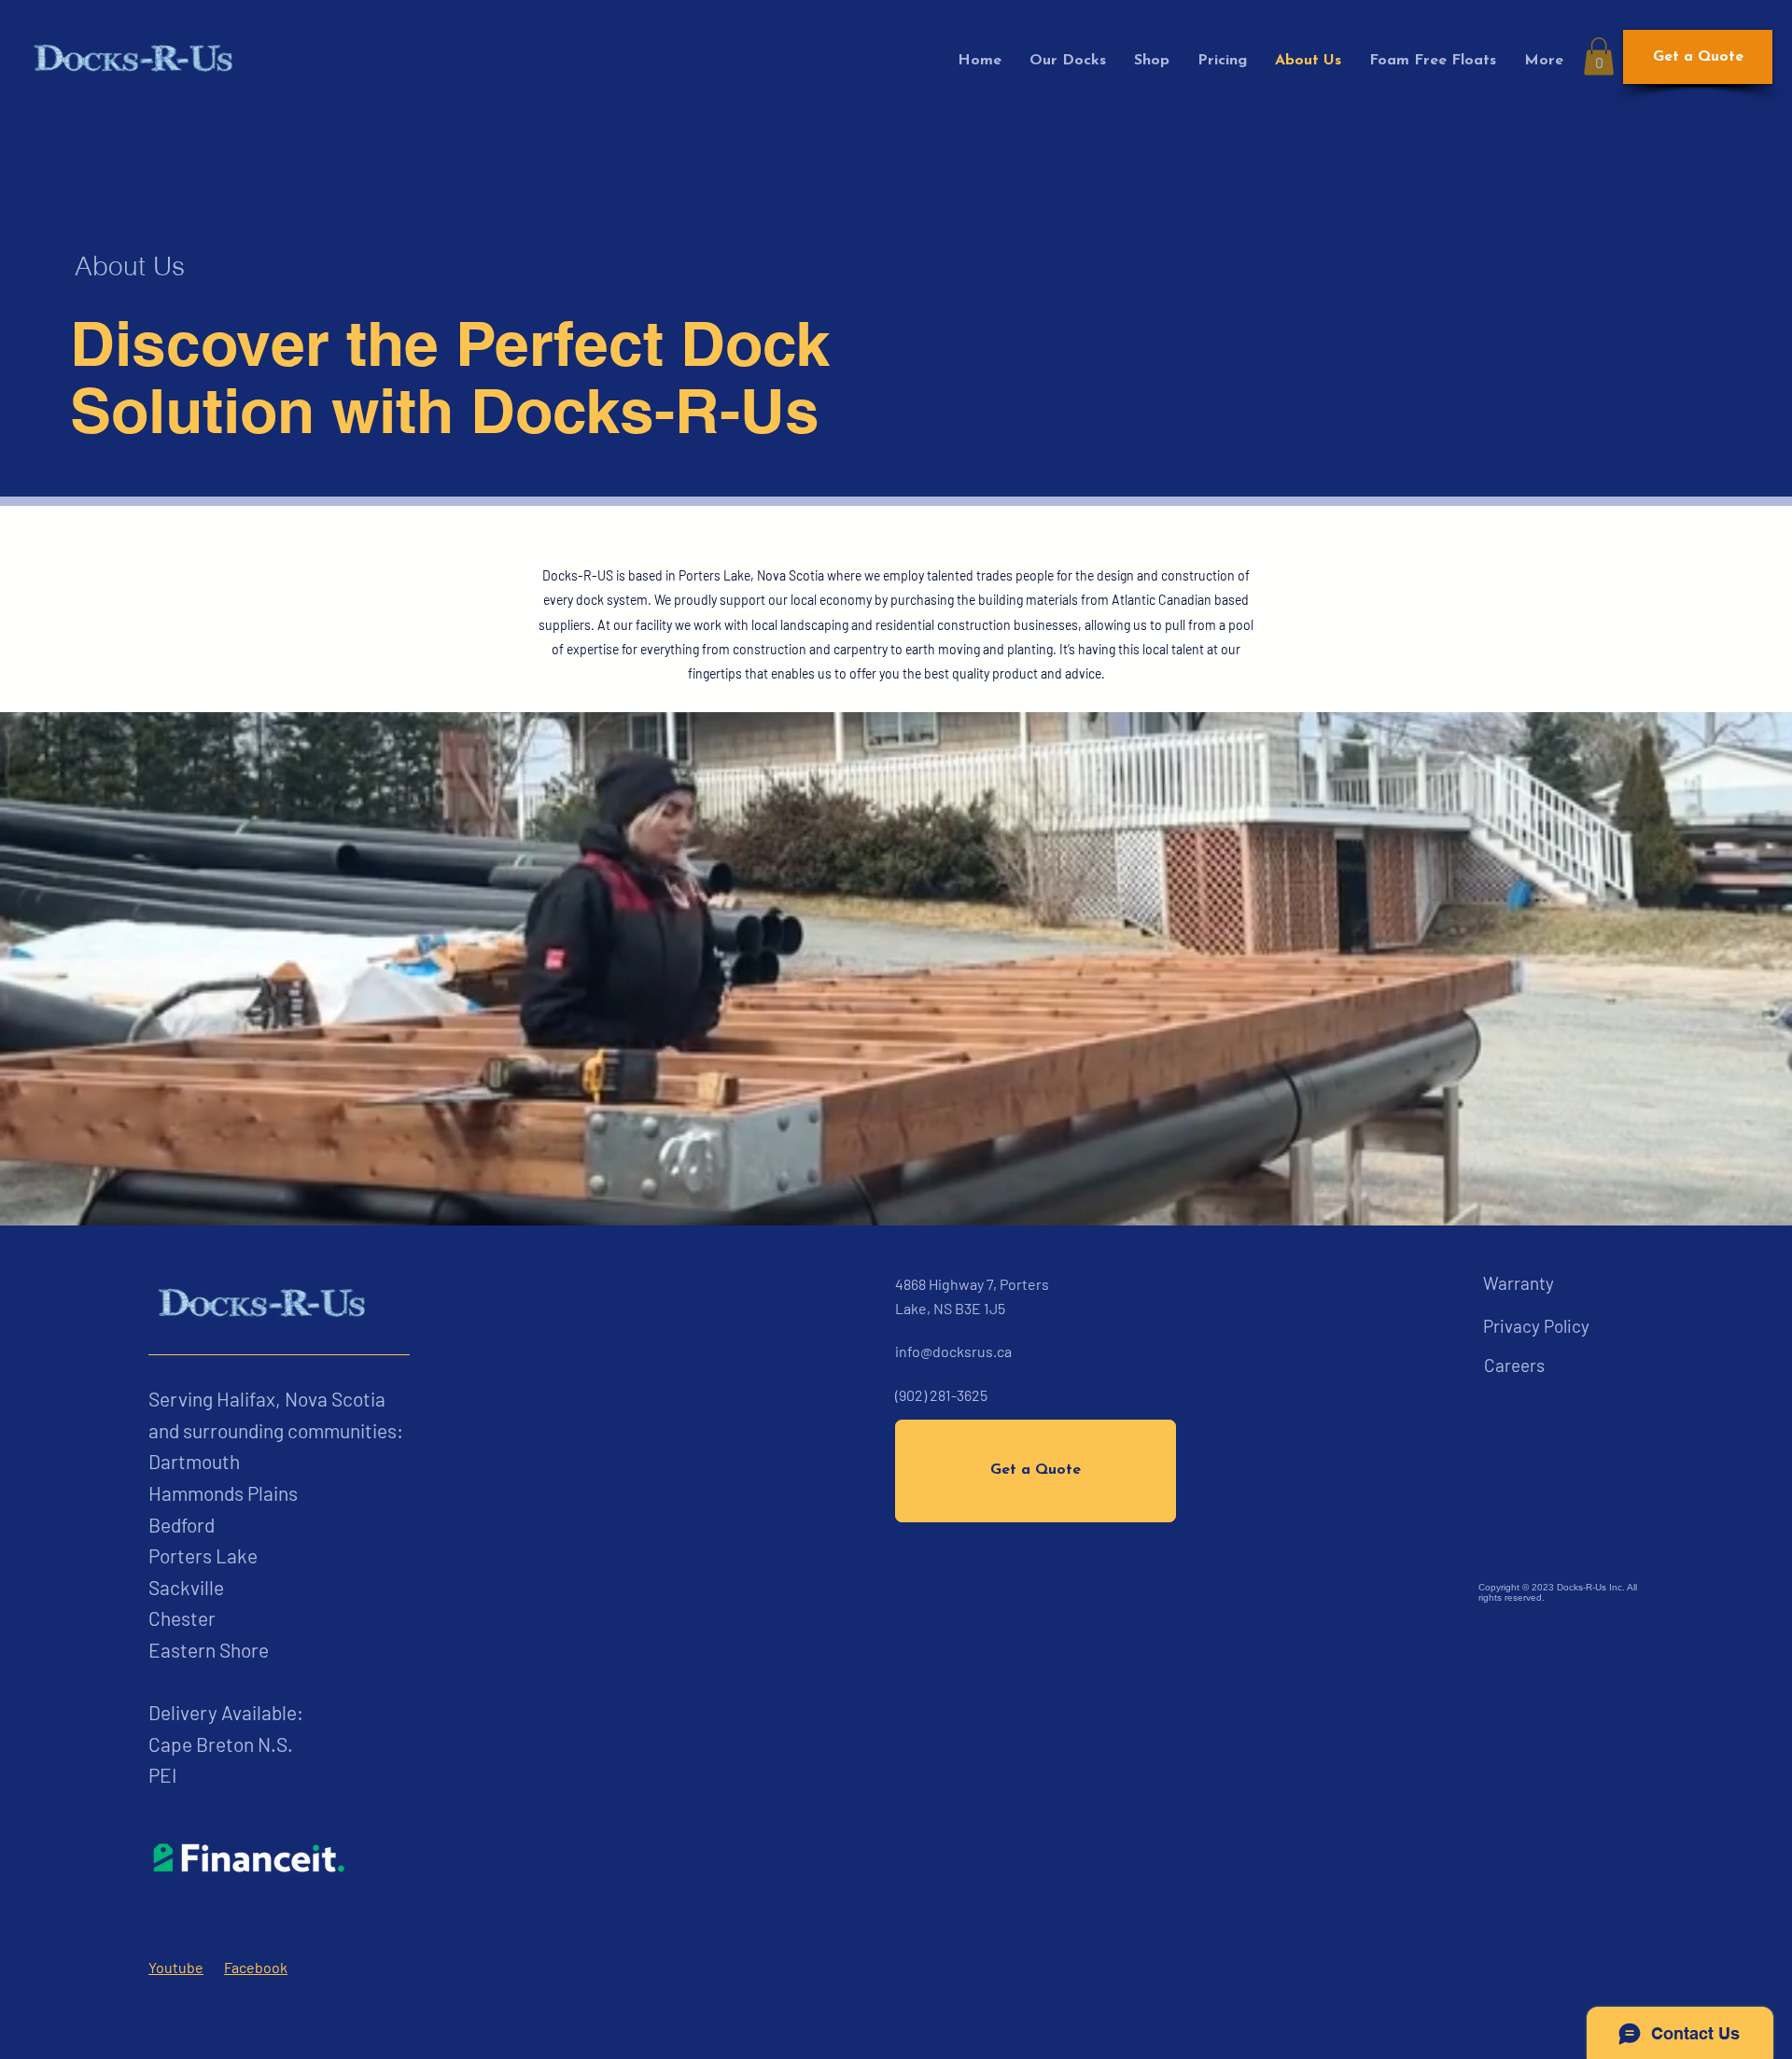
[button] (1599, 56)
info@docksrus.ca (953, 1351)
